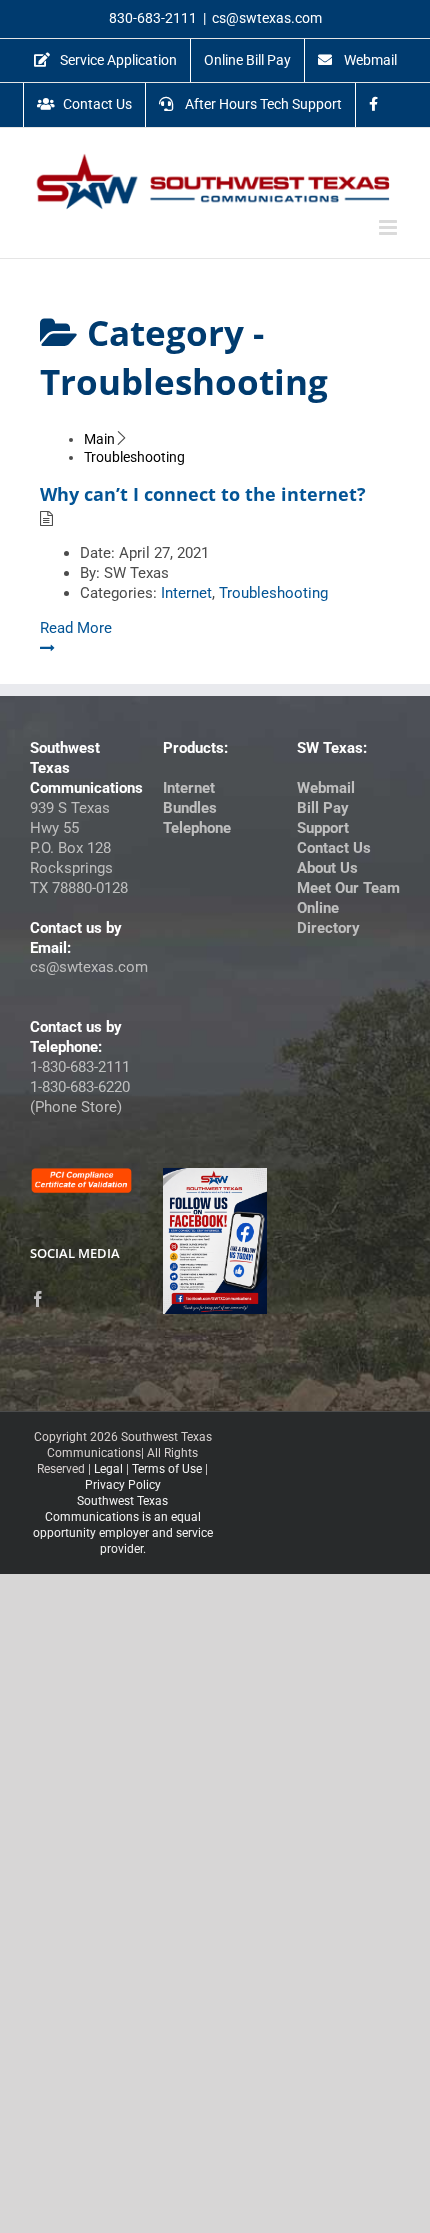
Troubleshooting (273, 593)
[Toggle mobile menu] (389, 227)
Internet (186, 593)
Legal (108, 1469)
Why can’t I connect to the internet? (203, 494)
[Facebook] (38, 1299)
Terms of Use (167, 1469)
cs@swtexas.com (267, 18)
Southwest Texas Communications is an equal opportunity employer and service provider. (123, 1525)
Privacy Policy (123, 1485)
